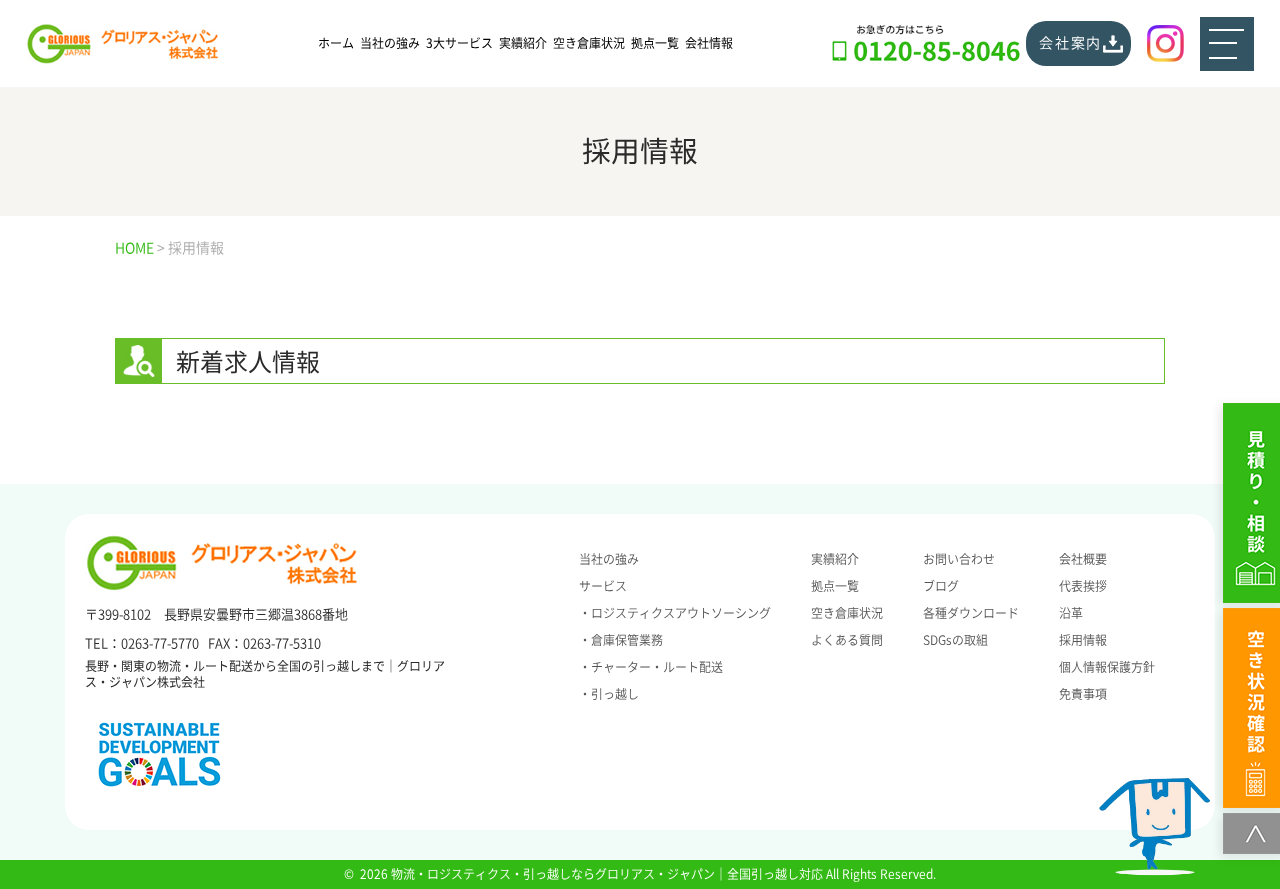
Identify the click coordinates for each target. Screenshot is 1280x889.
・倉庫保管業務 (621, 640)
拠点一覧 (655, 43)
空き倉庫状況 (589, 43)
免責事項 (1083, 694)
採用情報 (1083, 640)
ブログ (941, 586)
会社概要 (1083, 559)
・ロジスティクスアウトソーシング (675, 613)
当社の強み (390, 43)
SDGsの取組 (955, 640)
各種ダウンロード (971, 613)
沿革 (1071, 613)
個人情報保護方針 (1107, 667)
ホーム (336, 43)
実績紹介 (523, 43)
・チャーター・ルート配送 (651, 667)
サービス (603, 586)
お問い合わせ (959, 559)
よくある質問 (847, 640)
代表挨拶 (1083, 586)
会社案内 (1070, 43)
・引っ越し (609, 694)
